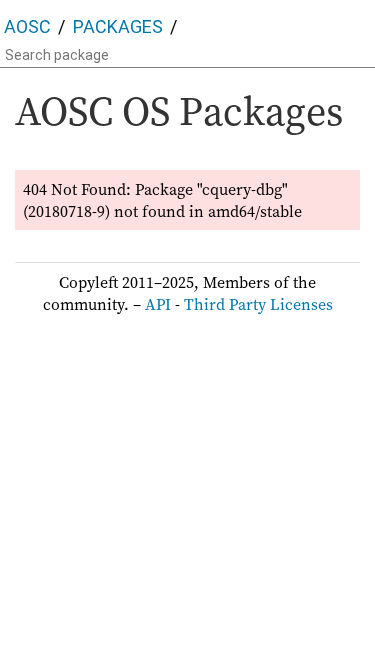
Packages (118, 26)
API (158, 304)
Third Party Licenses (258, 304)
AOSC (27, 26)
